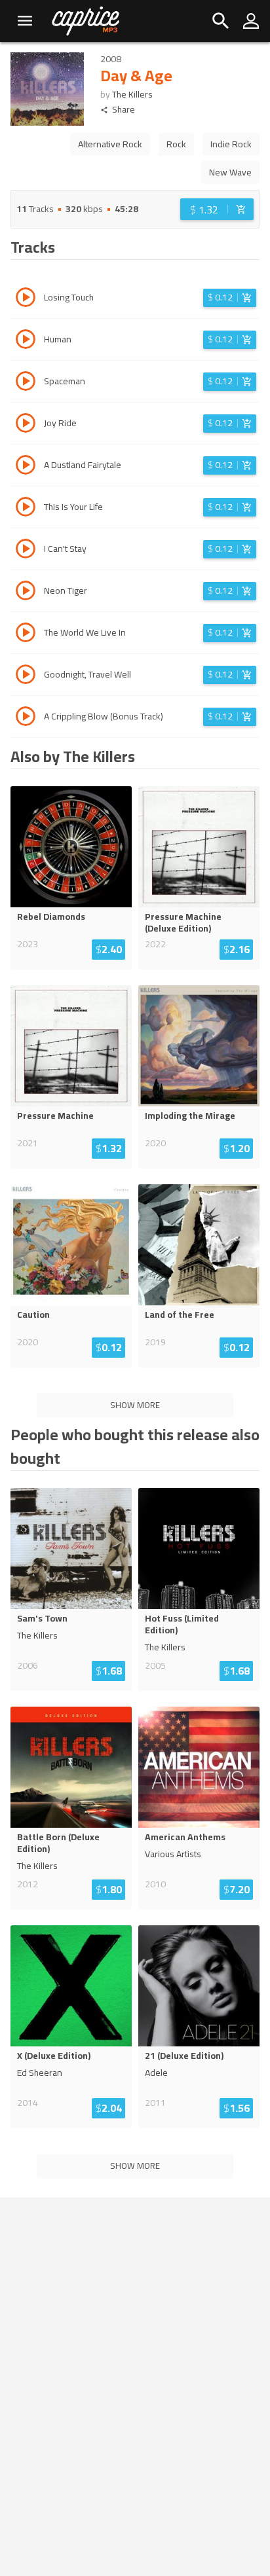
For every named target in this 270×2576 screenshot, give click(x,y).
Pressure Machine (55, 1116)
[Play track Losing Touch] (26, 299)
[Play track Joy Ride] (26, 425)
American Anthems (185, 1837)
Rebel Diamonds (51, 916)
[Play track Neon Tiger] (26, 592)
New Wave (230, 172)
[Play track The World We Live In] (26, 634)
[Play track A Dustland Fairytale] (26, 467)
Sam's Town (42, 1618)
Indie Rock (231, 144)
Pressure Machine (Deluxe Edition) (183, 922)
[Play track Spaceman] (26, 383)
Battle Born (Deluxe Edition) (58, 1843)
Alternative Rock (110, 144)
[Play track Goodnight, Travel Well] (26, 676)
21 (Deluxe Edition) (184, 2056)
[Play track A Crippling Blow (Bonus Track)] (26, 718)
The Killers (132, 94)
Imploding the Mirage (190, 1116)
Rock (176, 144)
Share (124, 110)
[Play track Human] (26, 341)
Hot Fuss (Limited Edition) (182, 1624)
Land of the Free (180, 1315)
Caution (33, 1315)
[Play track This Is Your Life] (26, 509)
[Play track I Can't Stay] (26, 551)
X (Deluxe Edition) (54, 2056)
